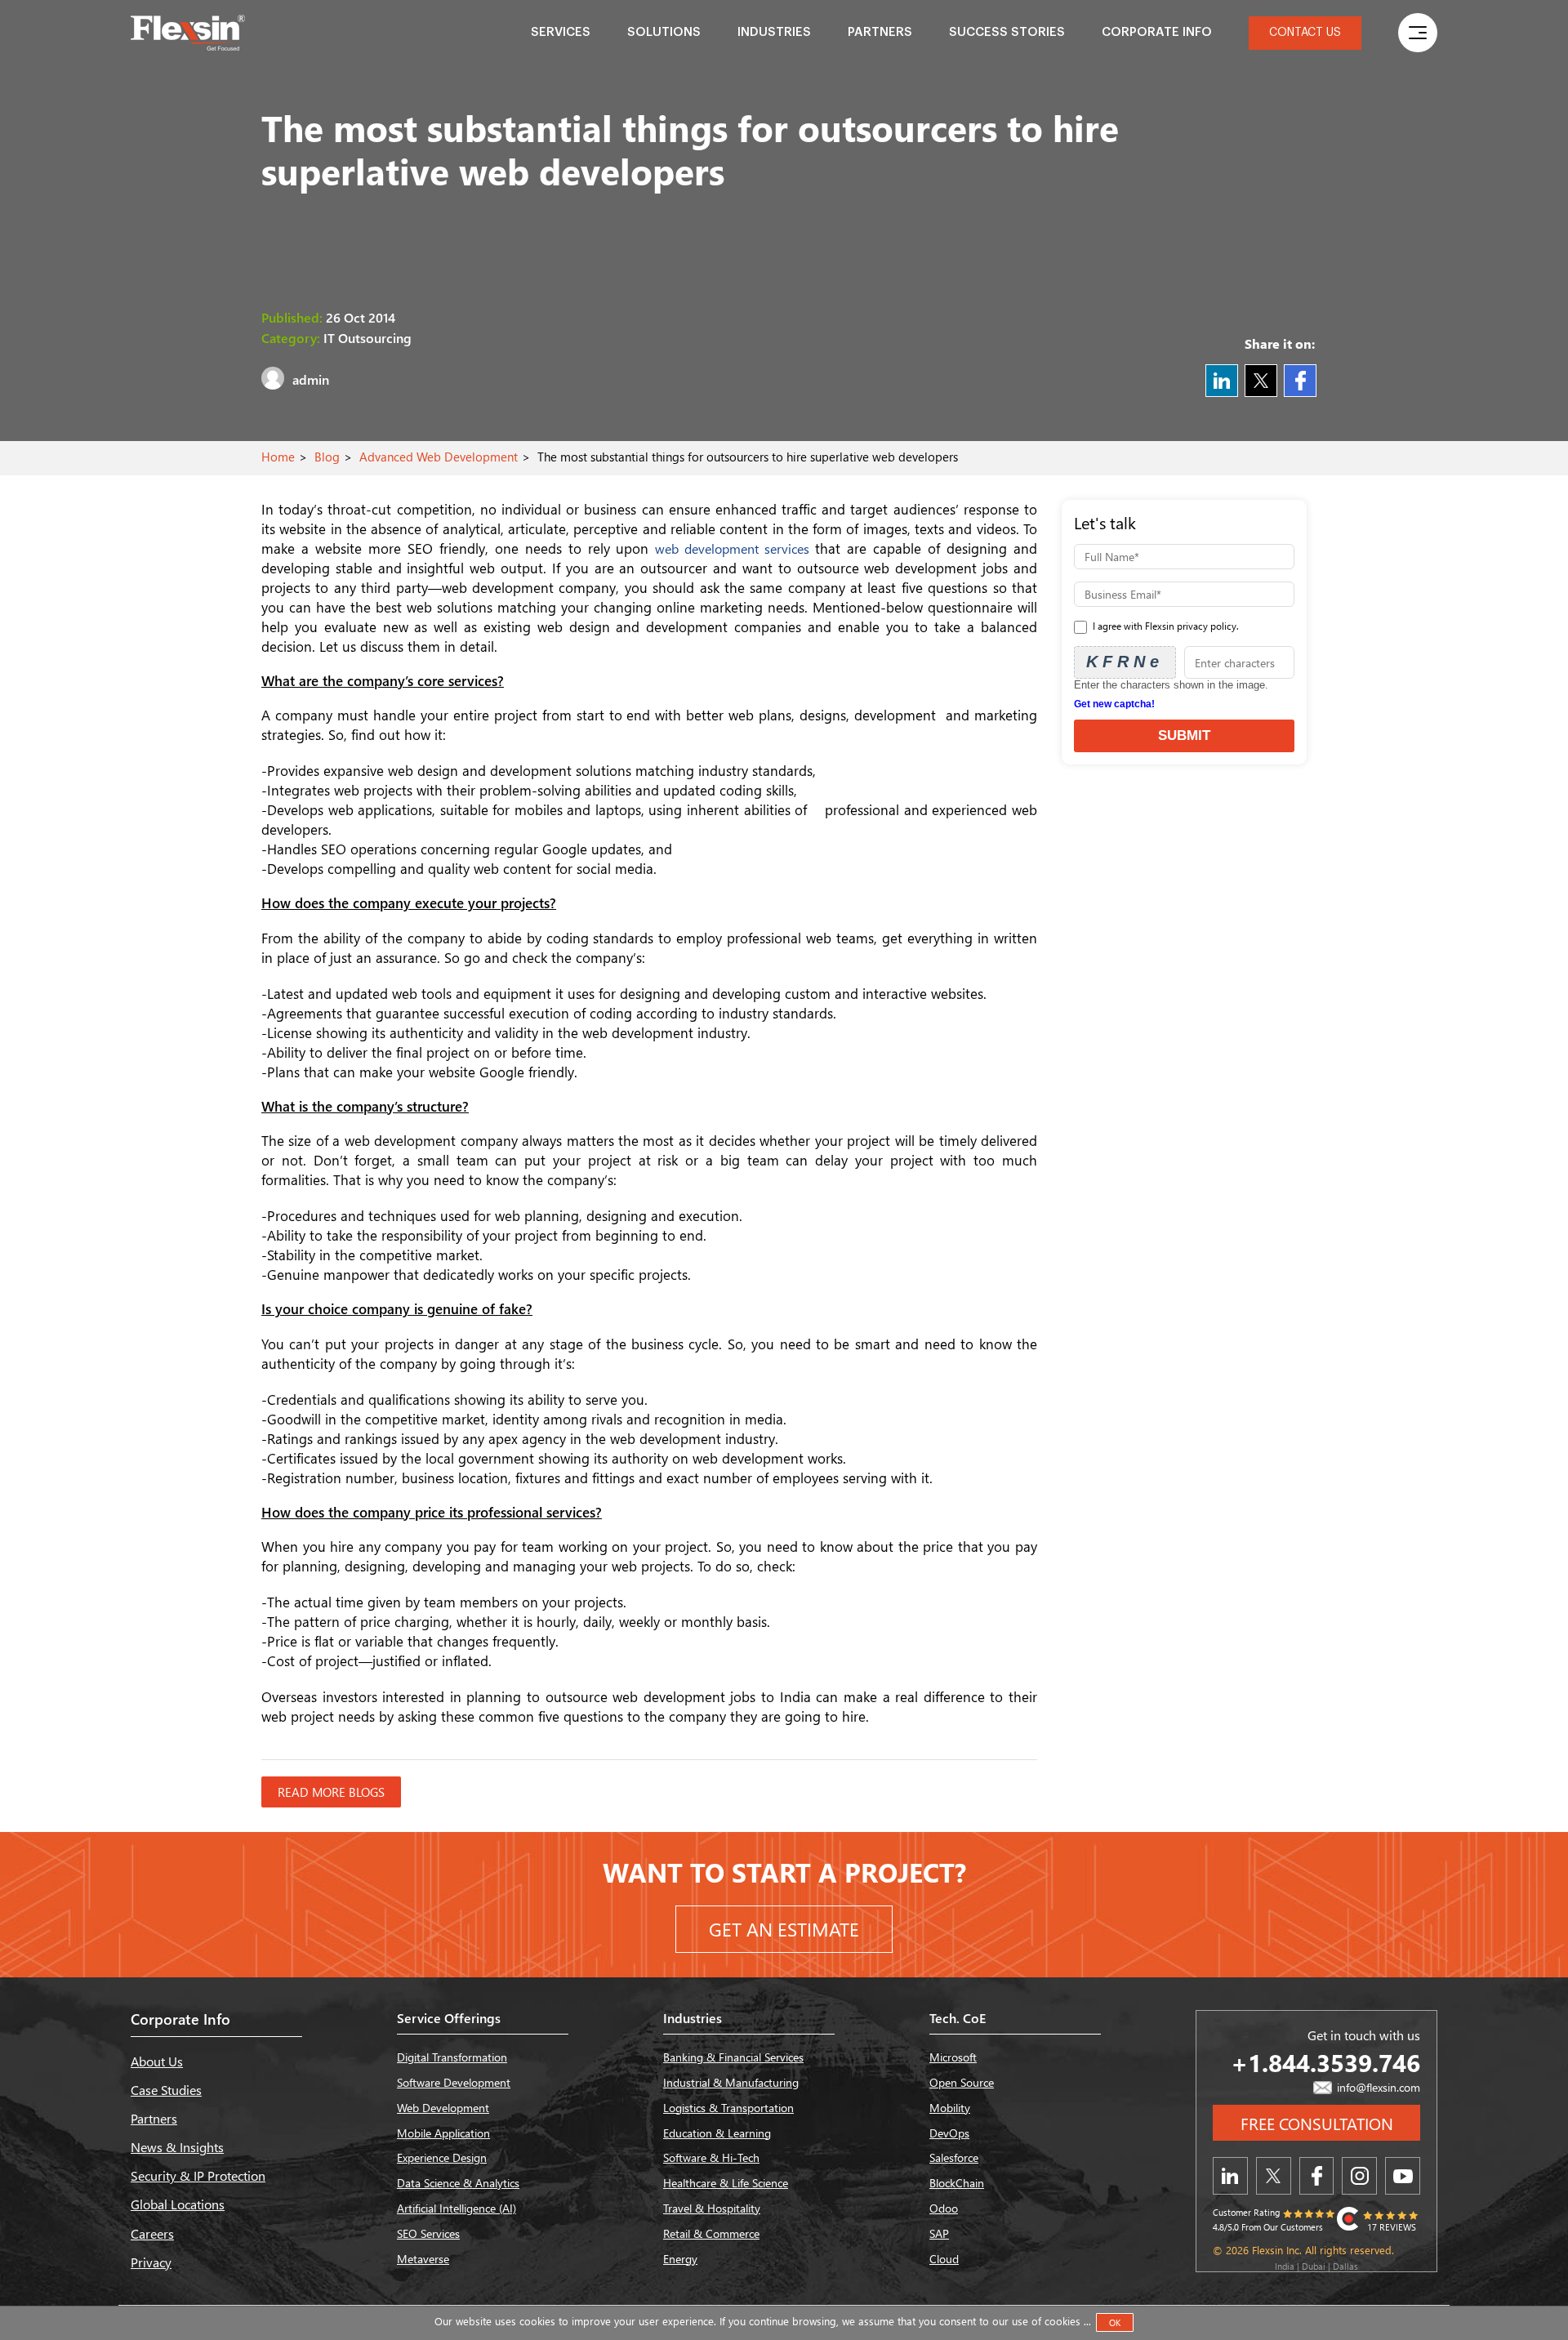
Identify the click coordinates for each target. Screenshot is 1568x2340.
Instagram (1359, 2176)
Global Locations (178, 2204)
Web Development (443, 2108)
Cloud (944, 2259)
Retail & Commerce (711, 2233)
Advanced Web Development (439, 457)
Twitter (1261, 381)
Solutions (664, 32)
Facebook (1300, 381)
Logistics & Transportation (728, 2108)
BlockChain (957, 2183)
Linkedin (1222, 381)
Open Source (962, 2082)
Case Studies (166, 2090)
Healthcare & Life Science (726, 2183)
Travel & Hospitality (712, 2208)
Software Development (454, 2082)
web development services (735, 548)
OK (1115, 2322)
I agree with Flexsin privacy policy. (1165, 626)
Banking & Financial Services (733, 2057)
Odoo (944, 2208)
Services (561, 32)
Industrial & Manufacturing (731, 2082)
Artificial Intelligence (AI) (457, 2208)
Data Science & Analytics (458, 2183)
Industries (774, 32)
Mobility (950, 2108)
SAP (939, 2233)
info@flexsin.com (1377, 2087)
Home (278, 457)
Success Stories (1007, 32)
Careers (152, 2233)
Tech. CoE (958, 2018)
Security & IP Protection (198, 2175)
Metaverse (423, 2259)
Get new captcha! (1114, 704)
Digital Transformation (452, 2057)
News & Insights (177, 2147)
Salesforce (954, 2157)
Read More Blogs (331, 1792)
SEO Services (428, 2233)
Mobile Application (443, 2133)
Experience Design (442, 2157)
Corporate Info (1157, 32)
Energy (680, 2259)
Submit (1184, 735)
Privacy (151, 2262)
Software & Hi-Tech (711, 2157)
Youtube (1403, 2176)
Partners (880, 32)
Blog (327, 457)
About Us (157, 2061)
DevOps (949, 2133)
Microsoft (953, 2057)
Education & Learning (717, 2133)
